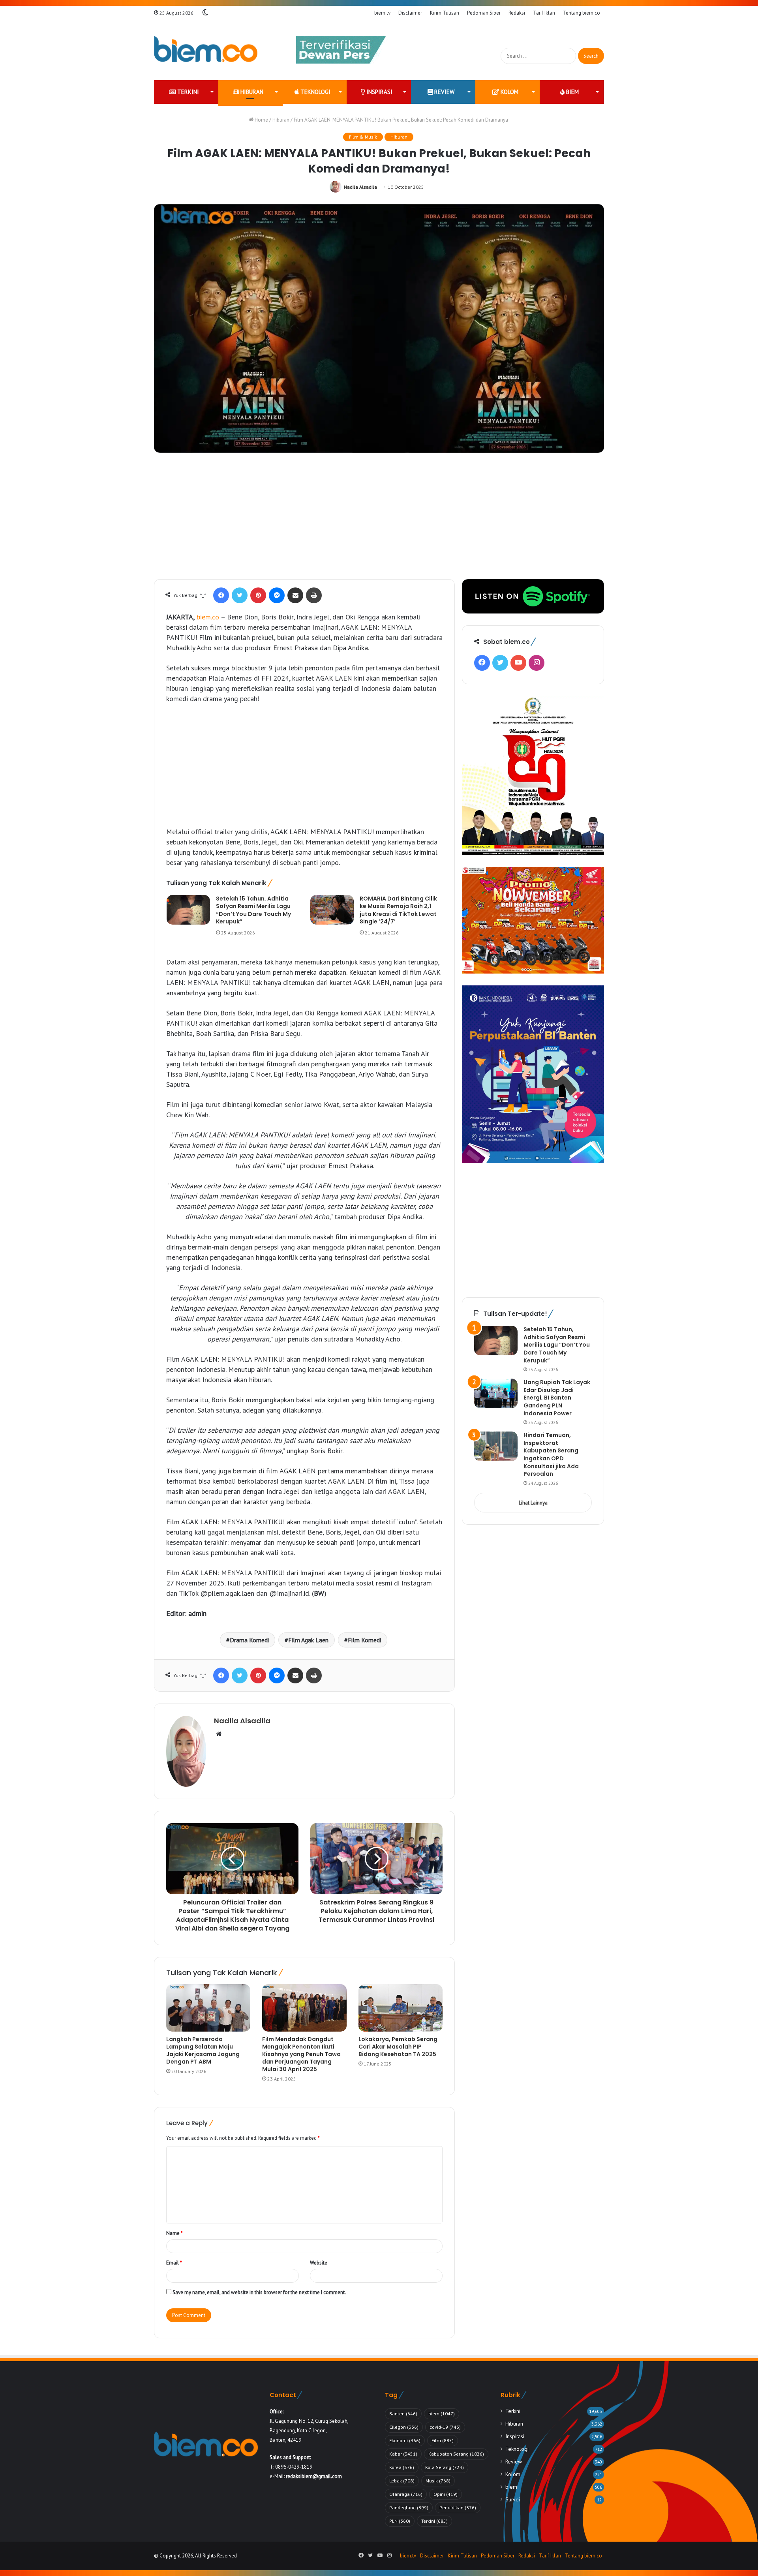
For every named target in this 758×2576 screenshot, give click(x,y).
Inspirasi (379, 92)
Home (261, 120)
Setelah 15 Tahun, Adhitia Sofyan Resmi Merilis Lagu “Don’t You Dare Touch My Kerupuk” (253, 910)
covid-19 (445, 2427)
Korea (402, 2467)
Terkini (187, 92)
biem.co (208, 617)
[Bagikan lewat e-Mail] (295, 595)
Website (319, 2263)
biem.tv (382, 13)
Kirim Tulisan (445, 13)
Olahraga (406, 2494)
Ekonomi (405, 2440)
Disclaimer (410, 13)
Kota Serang (445, 2467)
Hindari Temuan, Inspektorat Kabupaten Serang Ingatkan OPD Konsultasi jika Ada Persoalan (551, 1454)
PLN (400, 2521)
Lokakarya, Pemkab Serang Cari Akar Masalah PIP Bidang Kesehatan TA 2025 (398, 2047)
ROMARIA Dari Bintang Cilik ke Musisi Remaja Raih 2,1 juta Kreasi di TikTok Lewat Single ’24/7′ (398, 910)
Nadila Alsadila (360, 187)
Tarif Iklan (544, 13)
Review (444, 92)
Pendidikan (458, 2508)
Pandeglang (409, 2508)
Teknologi (315, 92)
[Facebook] (221, 595)
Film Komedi (364, 1640)
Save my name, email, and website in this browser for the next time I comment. (259, 2292)
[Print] (314, 595)
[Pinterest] (258, 595)
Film (443, 2440)
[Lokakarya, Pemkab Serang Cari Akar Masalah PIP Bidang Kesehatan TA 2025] (401, 2008)
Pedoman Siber (484, 13)
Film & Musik (363, 137)
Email (174, 2263)
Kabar (403, 2454)
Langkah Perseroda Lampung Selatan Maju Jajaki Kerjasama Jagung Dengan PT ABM (203, 2050)
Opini (446, 2494)
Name (174, 2233)
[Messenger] (277, 595)
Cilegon (404, 2427)
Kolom (509, 92)
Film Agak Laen (308, 1640)
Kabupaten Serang (456, 2454)
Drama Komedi (249, 1640)
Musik (438, 2481)
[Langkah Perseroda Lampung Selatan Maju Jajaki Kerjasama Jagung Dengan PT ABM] (208, 2008)
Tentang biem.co (582, 13)
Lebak (402, 2481)
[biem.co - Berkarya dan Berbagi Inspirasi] (206, 50)
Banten (403, 2414)
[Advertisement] (379, 520)
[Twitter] (240, 595)
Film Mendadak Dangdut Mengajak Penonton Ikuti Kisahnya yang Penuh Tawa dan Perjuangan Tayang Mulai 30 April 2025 (301, 2054)
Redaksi (517, 13)
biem (572, 92)
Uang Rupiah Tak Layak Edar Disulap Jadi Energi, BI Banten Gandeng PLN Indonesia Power (557, 1398)
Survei (513, 2499)
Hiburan (251, 92)
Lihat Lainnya (533, 1503)
